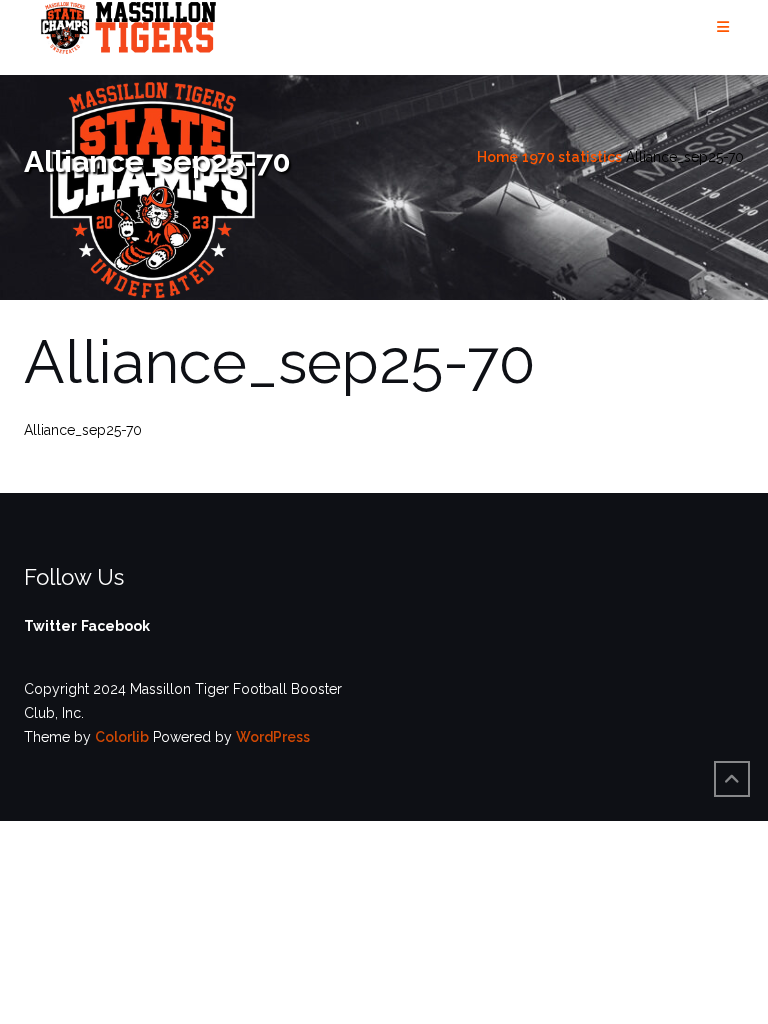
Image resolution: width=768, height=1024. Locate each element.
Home (497, 157)
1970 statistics (572, 157)
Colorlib (122, 737)
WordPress (273, 737)
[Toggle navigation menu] (723, 27)
